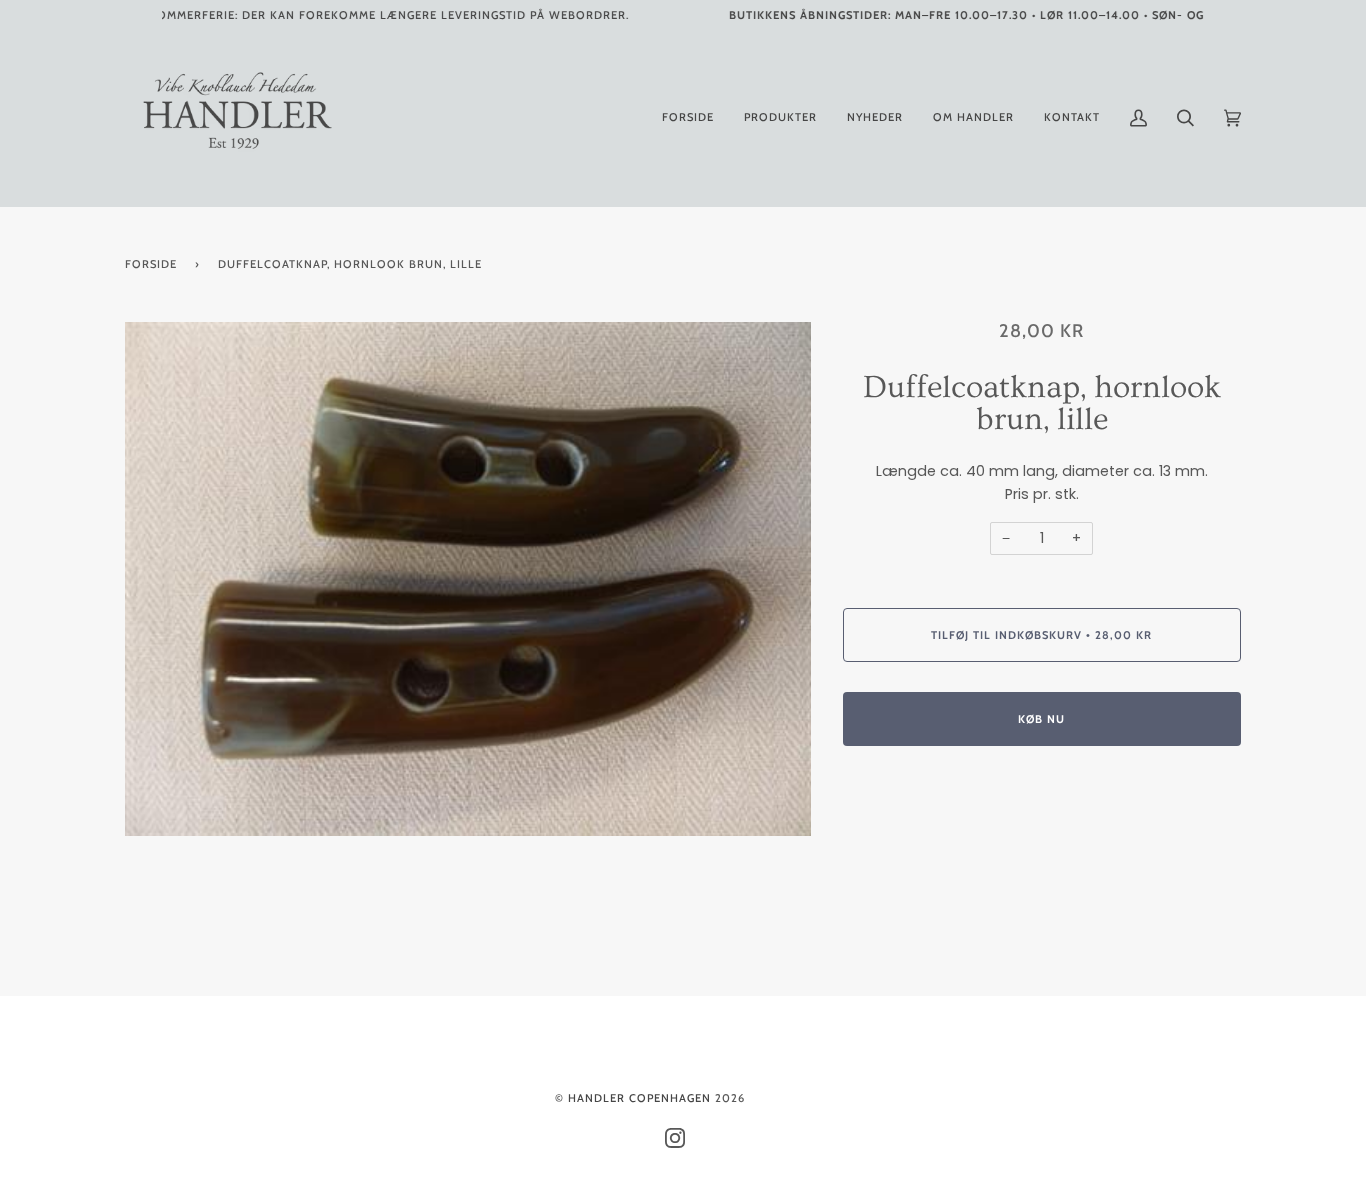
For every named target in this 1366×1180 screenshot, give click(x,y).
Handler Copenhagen (639, 1098)
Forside (151, 264)
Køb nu (1041, 719)
